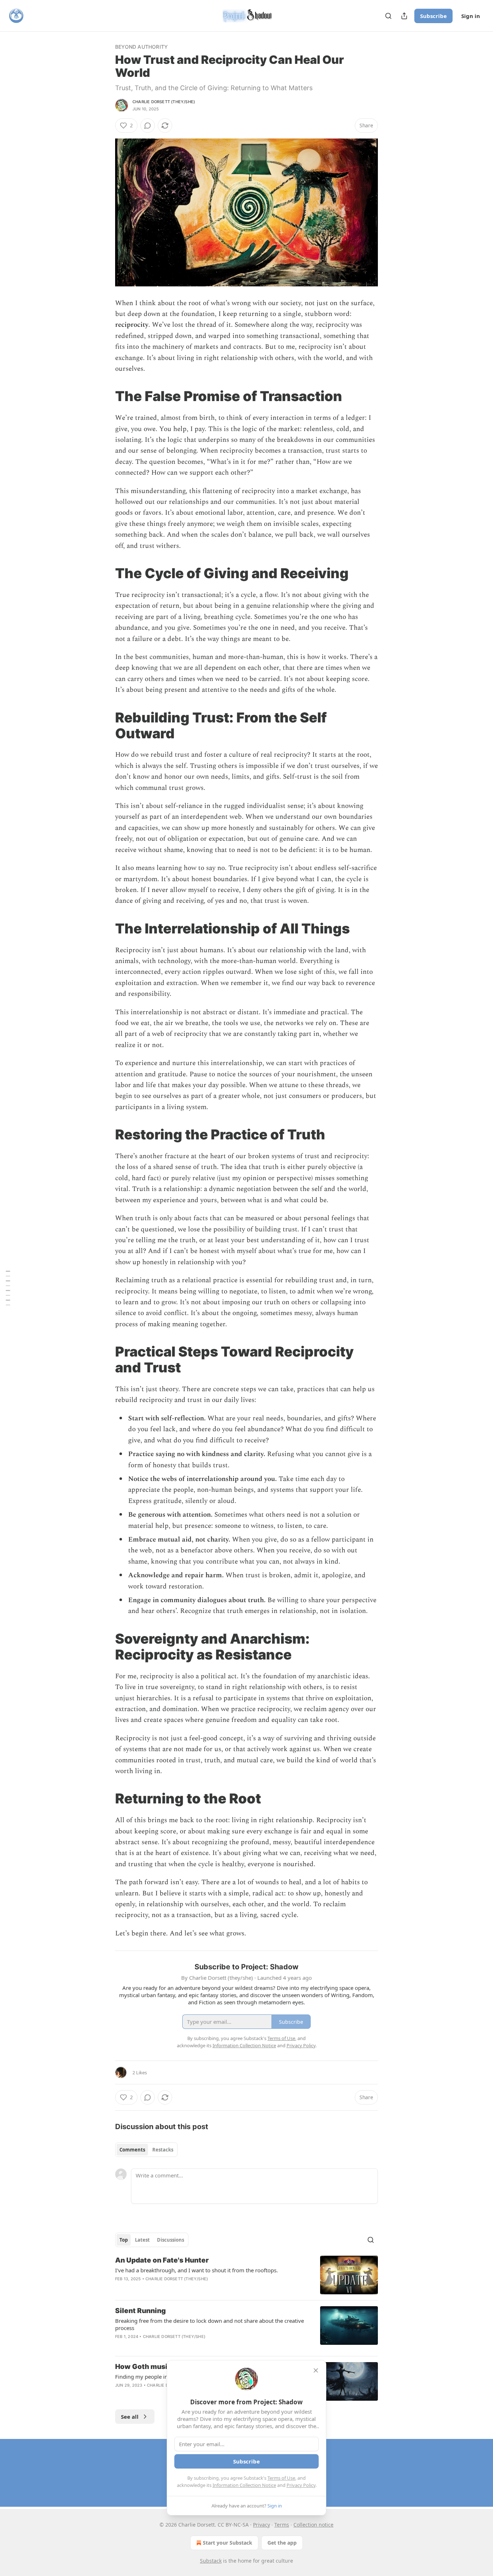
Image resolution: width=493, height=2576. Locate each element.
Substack (211, 2561)
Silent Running (140, 2311)
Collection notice (313, 2525)
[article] (247, 2275)
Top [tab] (124, 2240)
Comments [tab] (132, 2150)
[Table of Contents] (8, 1288)
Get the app (282, 2543)
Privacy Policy (301, 2485)
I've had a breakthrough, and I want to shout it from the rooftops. (197, 2270)
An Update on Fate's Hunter (162, 2260)
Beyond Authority (141, 47)
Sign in (471, 16)
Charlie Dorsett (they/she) (164, 102)
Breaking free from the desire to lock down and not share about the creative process (210, 2324)
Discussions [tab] (171, 2240)
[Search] (388, 16)
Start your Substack (228, 2543)
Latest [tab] (142, 2240)
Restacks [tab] (163, 2150)
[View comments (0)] (148, 126)
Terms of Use (281, 2478)
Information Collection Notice (244, 2485)
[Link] (105, 396)
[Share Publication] (404, 16)
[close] (316, 2370)
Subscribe (433, 16)
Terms (282, 2525)
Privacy (261, 2525)
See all (130, 2417)
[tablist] (146, 2150)
